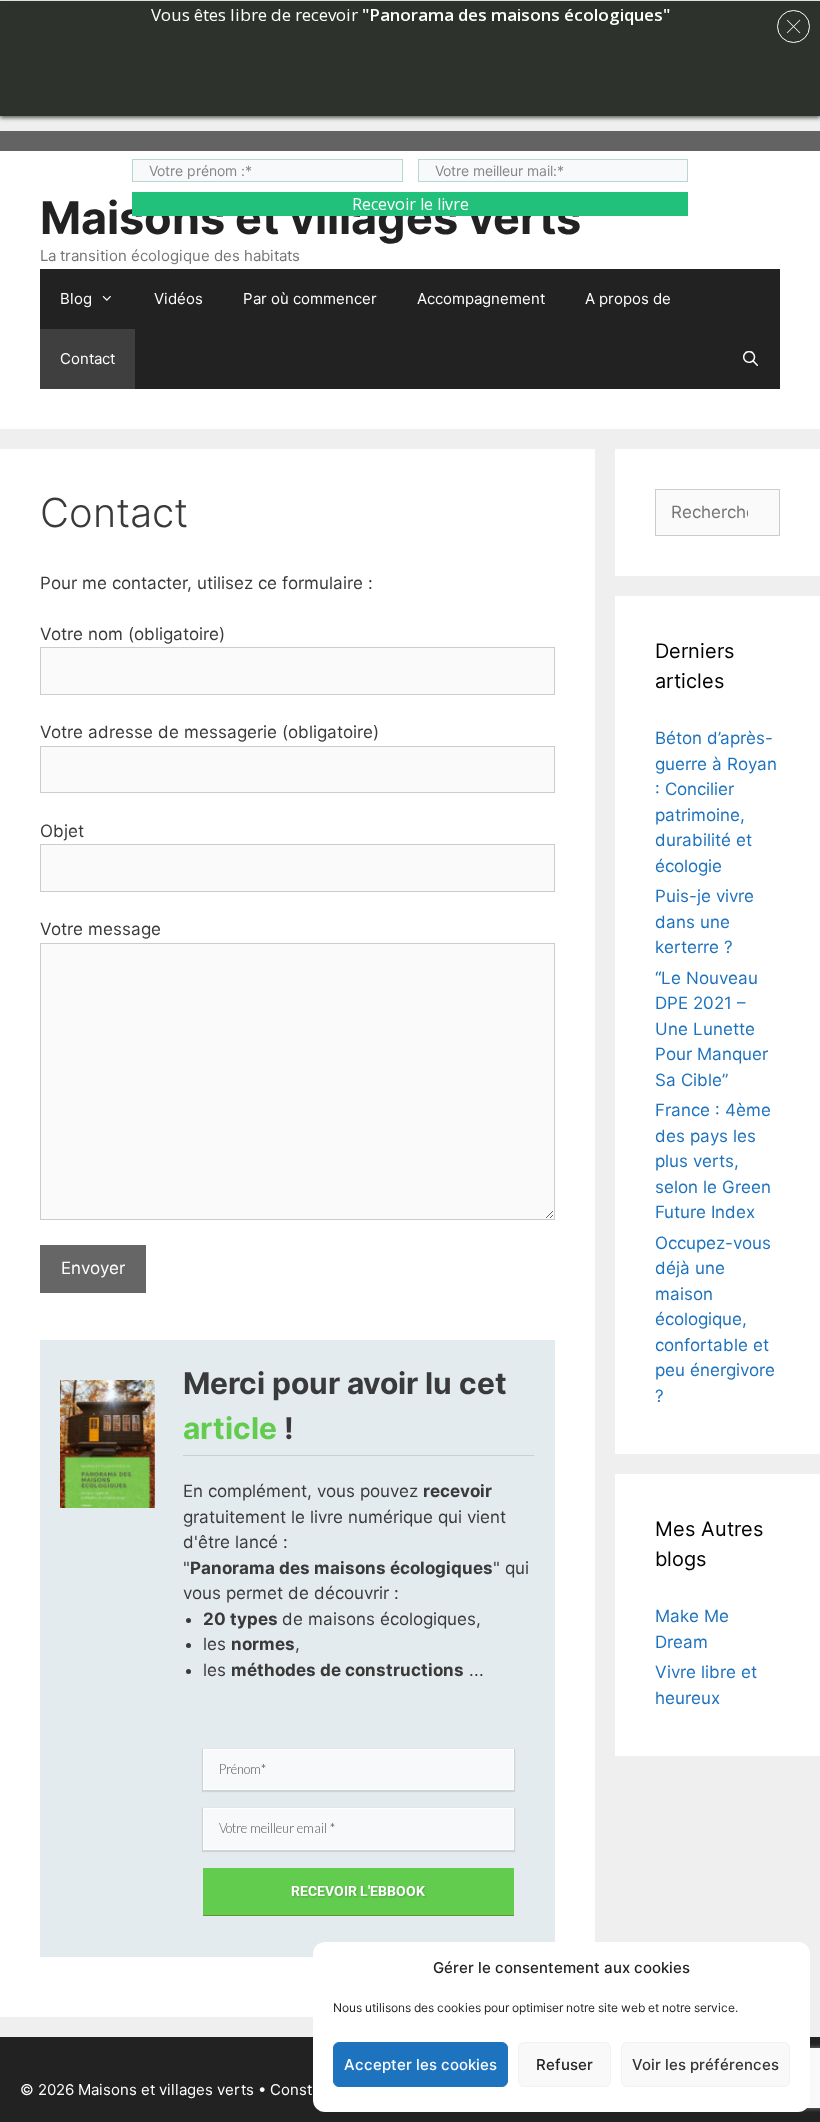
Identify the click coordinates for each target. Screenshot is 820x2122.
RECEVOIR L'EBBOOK (358, 1891)
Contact (87, 358)
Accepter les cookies (420, 2064)
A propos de (628, 298)
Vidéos (178, 298)
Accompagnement (481, 298)
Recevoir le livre (410, 204)
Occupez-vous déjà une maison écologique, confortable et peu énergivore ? (715, 1319)
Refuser (564, 2064)
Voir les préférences (705, 2064)
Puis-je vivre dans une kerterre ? (704, 921)
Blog (76, 298)
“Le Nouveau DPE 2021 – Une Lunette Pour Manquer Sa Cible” (711, 1029)
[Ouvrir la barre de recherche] (750, 359)
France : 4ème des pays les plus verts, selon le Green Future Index (713, 1161)
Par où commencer (310, 298)
